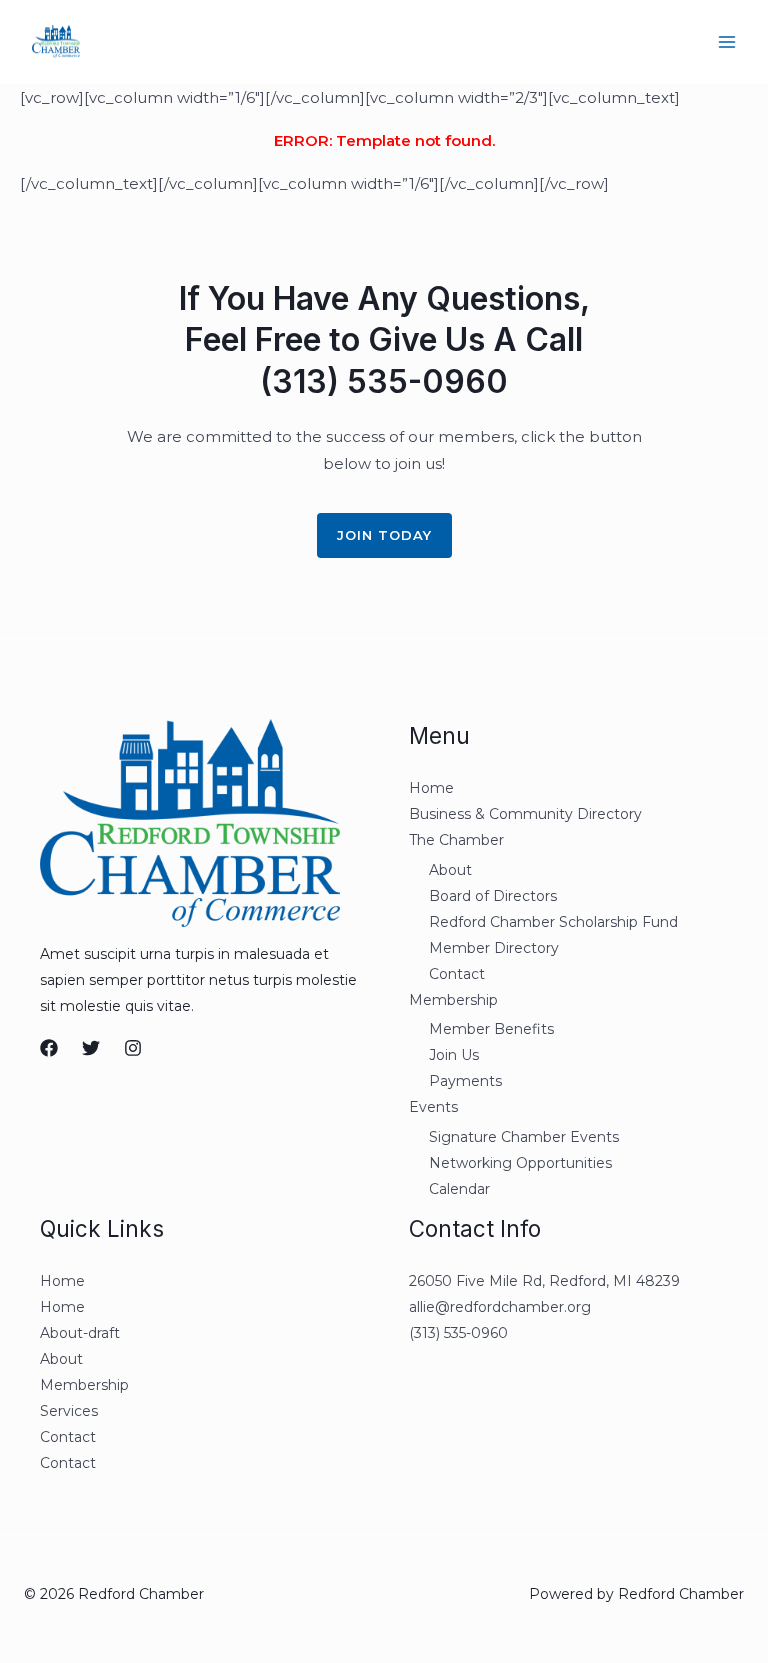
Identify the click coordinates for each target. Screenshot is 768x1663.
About (450, 870)
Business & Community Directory (525, 814)
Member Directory (494, 948)
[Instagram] (133, 1048)
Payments (465, 1081)
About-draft (80, 1333)
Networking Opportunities (520, 1163)
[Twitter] (91, 1048)
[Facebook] (49, 1048)
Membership (453, 1000)
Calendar (459, 1189)
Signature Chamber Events (524, 1137)
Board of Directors (493, 896)
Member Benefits (491, 1029)
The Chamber (456, 840)
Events (433, 1107)
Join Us (454, 1055)
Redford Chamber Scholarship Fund (553, 922)
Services (69, 1411)
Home (431, 788)
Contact (457, 974)
